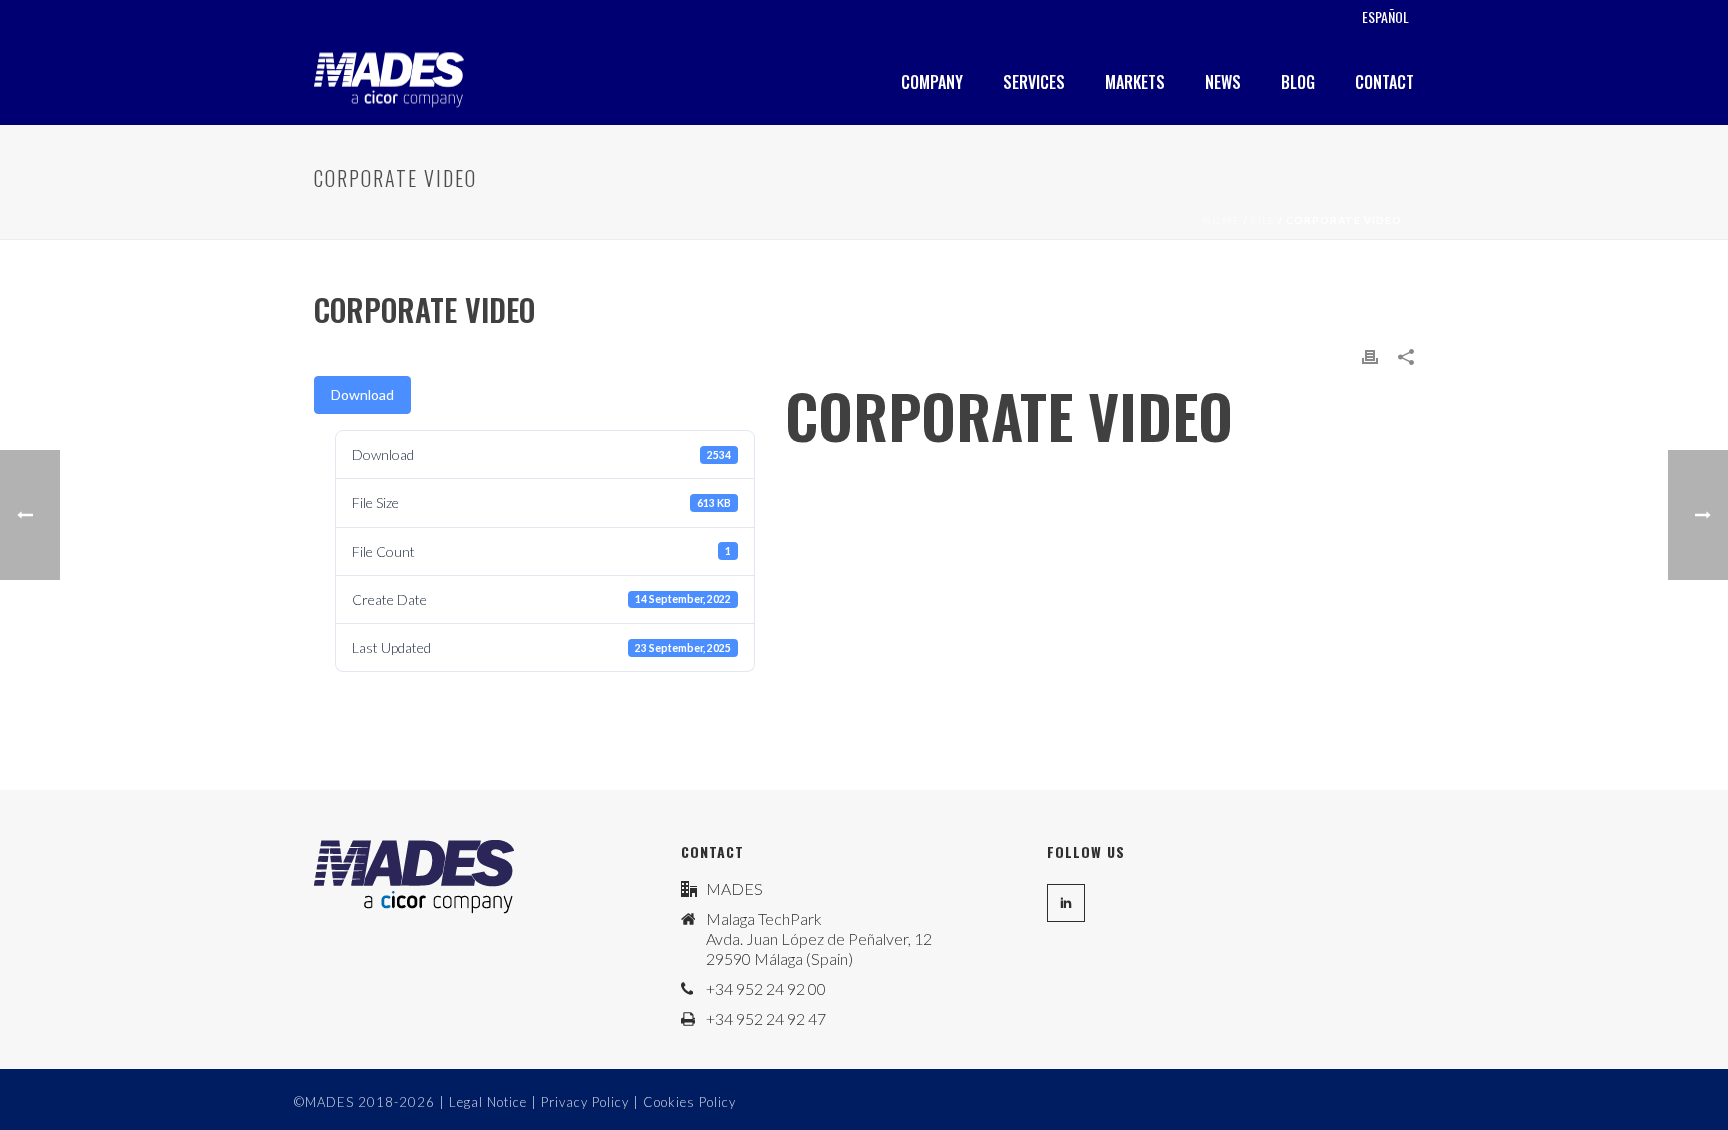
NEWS (1223, 82)
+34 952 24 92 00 (766, 989)
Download (362, 394)
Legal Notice (488, 1102)
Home (1221, 220)
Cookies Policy (689, 1102)
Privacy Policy (585, 1102)
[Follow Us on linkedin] (1066, 903)
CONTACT (1384, 82)
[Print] (1370, 354)
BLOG (1298, 82)
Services (1034, 82)
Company (932, 82)
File (1263, 220)
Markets (1135, 82)
